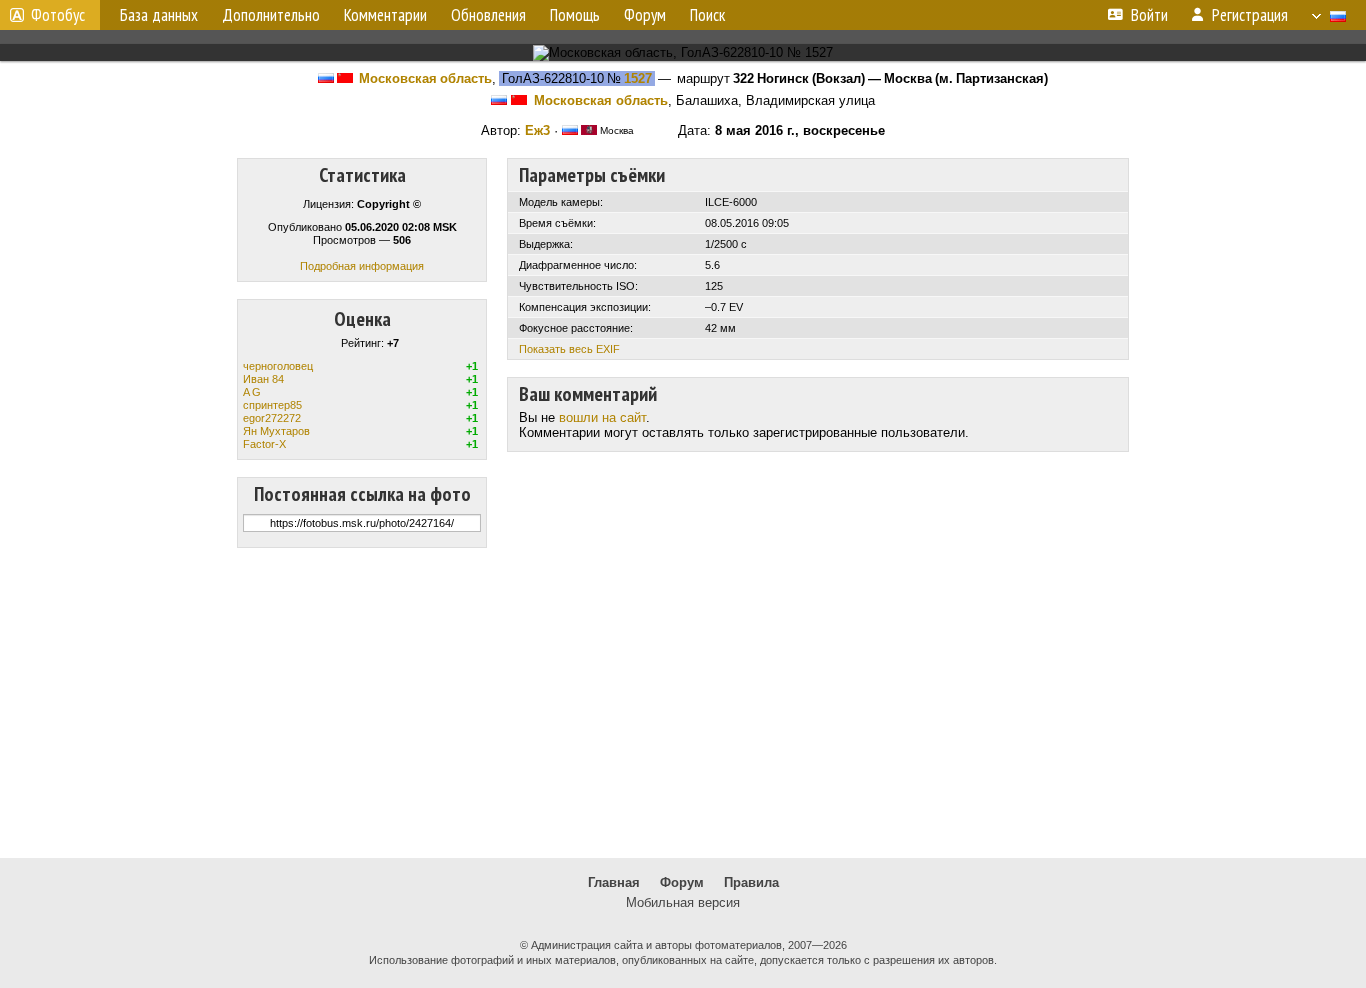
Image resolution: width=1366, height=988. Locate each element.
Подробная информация (362, 266)
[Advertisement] (683, 703)
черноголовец (278, 366)
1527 (638, 78)
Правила (751, 882)
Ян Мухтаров (276, 431)
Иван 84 (263, 379)
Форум (682, 882)
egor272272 (272, 418)
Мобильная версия (683, 902)
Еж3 (537, 130)
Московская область (425, 78)
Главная (614, 882)
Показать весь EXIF (569, 349)
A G (252, 392)
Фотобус (58, 15)
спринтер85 (272, 405)
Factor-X (264, 444)
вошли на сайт (602, 417)
